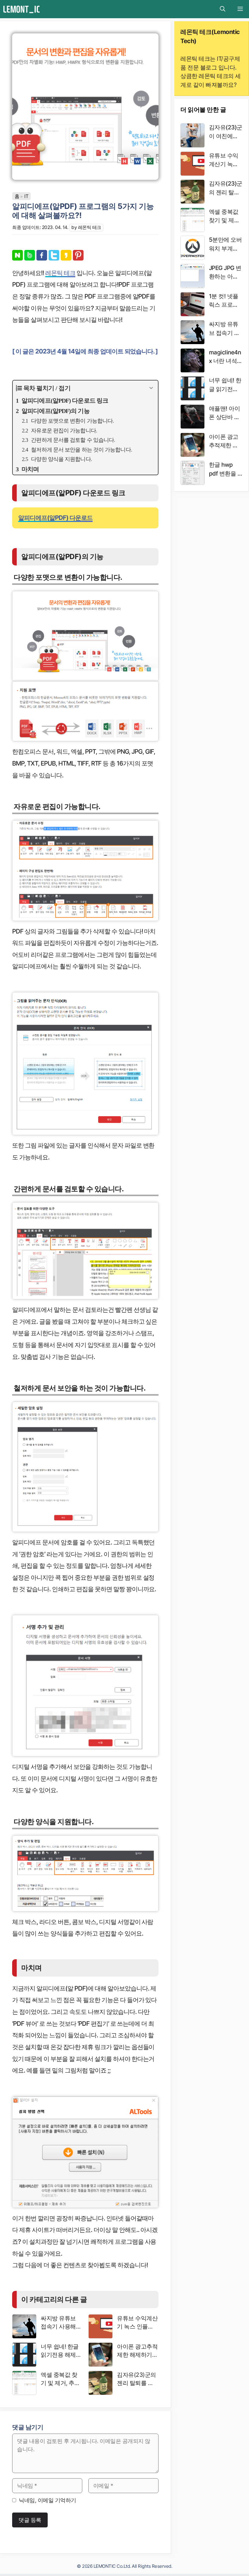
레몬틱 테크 (60, 273)
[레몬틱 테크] (21, 9)
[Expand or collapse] (151, 388)
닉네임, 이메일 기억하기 (48, 2500)
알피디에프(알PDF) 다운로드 (55, 518)
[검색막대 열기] (223, 9)
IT (26, 196)
